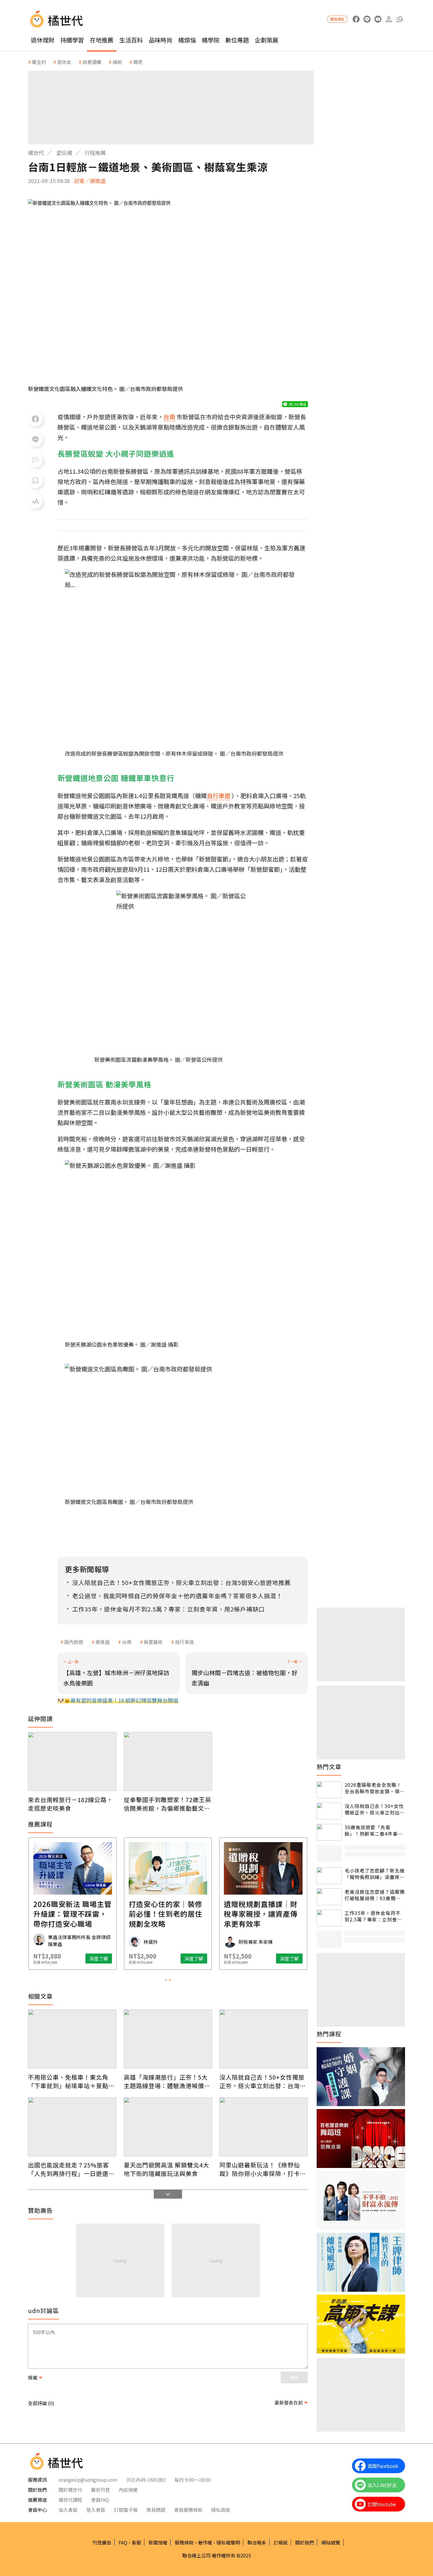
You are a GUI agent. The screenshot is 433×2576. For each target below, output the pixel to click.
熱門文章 (329, 1767)
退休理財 (43, 40)
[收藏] (35, 481)
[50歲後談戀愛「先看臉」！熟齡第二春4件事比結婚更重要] (329, 1832)
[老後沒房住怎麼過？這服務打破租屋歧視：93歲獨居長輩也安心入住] (329, 1897)
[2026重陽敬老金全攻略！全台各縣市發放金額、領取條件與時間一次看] (329, 1790)
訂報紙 (281, 2542)
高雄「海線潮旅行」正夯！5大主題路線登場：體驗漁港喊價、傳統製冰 (167, 2081)
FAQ (123, 2542)
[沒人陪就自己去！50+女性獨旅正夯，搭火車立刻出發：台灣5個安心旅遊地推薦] (264, 2039)
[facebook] (356, 19)
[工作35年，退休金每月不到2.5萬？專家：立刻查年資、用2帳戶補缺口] (329, 1918)
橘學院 (211, 40)
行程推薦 (95, 153)
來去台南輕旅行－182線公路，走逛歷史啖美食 (70, 1804)
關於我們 (305, 2542)
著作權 (205, 2542)
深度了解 (99, 1959)
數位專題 (237, 40)
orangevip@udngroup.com (88, 2480)
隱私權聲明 (228, 2542)
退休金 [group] (64, 62)
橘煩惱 (187, 40)
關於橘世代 (70, 2490)
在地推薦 (102, 40)
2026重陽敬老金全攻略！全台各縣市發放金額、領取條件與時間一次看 (375, 1788)
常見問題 (156, 2510)
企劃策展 (267, 40)
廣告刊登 (100, 2490)
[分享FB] (35, 419)
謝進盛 (103, 1642)
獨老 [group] (138, 62)
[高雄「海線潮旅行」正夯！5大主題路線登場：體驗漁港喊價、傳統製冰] (168, 2039)
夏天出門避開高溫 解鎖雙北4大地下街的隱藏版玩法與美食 (166, 2169)
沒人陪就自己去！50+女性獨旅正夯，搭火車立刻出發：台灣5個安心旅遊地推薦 (262, 2081)
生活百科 (131, 40)
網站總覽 (331, 2542)
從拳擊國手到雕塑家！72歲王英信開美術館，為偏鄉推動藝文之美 (167, 1804)
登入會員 (96, 2510)
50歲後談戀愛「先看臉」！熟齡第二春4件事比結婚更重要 (374, 1831)
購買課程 (337, 19)
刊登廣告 (102, 2542)
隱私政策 (221, 2510)
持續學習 (72, 40)
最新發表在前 (289, 2402)
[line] (367, 19)
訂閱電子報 (126, 2510)
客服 (136, 2542)
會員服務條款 (188, 2510)
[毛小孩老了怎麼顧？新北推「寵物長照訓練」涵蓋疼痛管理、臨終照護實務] (329, 1876)
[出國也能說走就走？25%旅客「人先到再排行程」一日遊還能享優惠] (72, 2127)
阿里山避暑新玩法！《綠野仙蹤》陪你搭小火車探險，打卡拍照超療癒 (263, 2169)
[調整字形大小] (35, 501)
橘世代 (36, 153)
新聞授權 (158, 2542)
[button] (400, 19)
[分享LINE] (35, 440)
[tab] (166, 1980)
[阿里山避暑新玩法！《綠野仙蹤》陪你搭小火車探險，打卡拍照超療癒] (264, 2127)
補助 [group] (117, 62)
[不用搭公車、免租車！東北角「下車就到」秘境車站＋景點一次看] (72, 2039)
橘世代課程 (70, 2500)
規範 (33, 2377)
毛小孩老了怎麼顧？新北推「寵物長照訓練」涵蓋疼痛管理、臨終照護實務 (375, 1874)
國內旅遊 (74, 1642)
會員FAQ (100, 2500)
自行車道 (184, 1642)
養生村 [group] (39, 62)
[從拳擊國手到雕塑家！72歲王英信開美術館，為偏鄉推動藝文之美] (168, 1761)
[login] (389, 19)
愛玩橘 (64, 153)
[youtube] (378, 19)
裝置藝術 (153, 1642)
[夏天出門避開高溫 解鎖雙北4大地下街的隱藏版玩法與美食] (168, 2127)
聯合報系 (257, 2542)
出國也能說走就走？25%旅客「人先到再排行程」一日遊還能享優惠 (71, 2169)
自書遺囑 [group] (92, 62)
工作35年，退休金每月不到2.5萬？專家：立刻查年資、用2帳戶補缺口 (373, 1916)
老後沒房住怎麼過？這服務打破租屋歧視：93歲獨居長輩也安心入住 (375, 1895)
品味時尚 (161, 40)
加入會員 (68, 2510)
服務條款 (184, 2542)
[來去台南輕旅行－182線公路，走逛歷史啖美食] (72, 1761)
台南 (127, 1642)
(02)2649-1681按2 (146, 2480)
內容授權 (128, 2490)
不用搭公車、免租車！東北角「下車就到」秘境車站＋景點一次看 (71, 2081)
